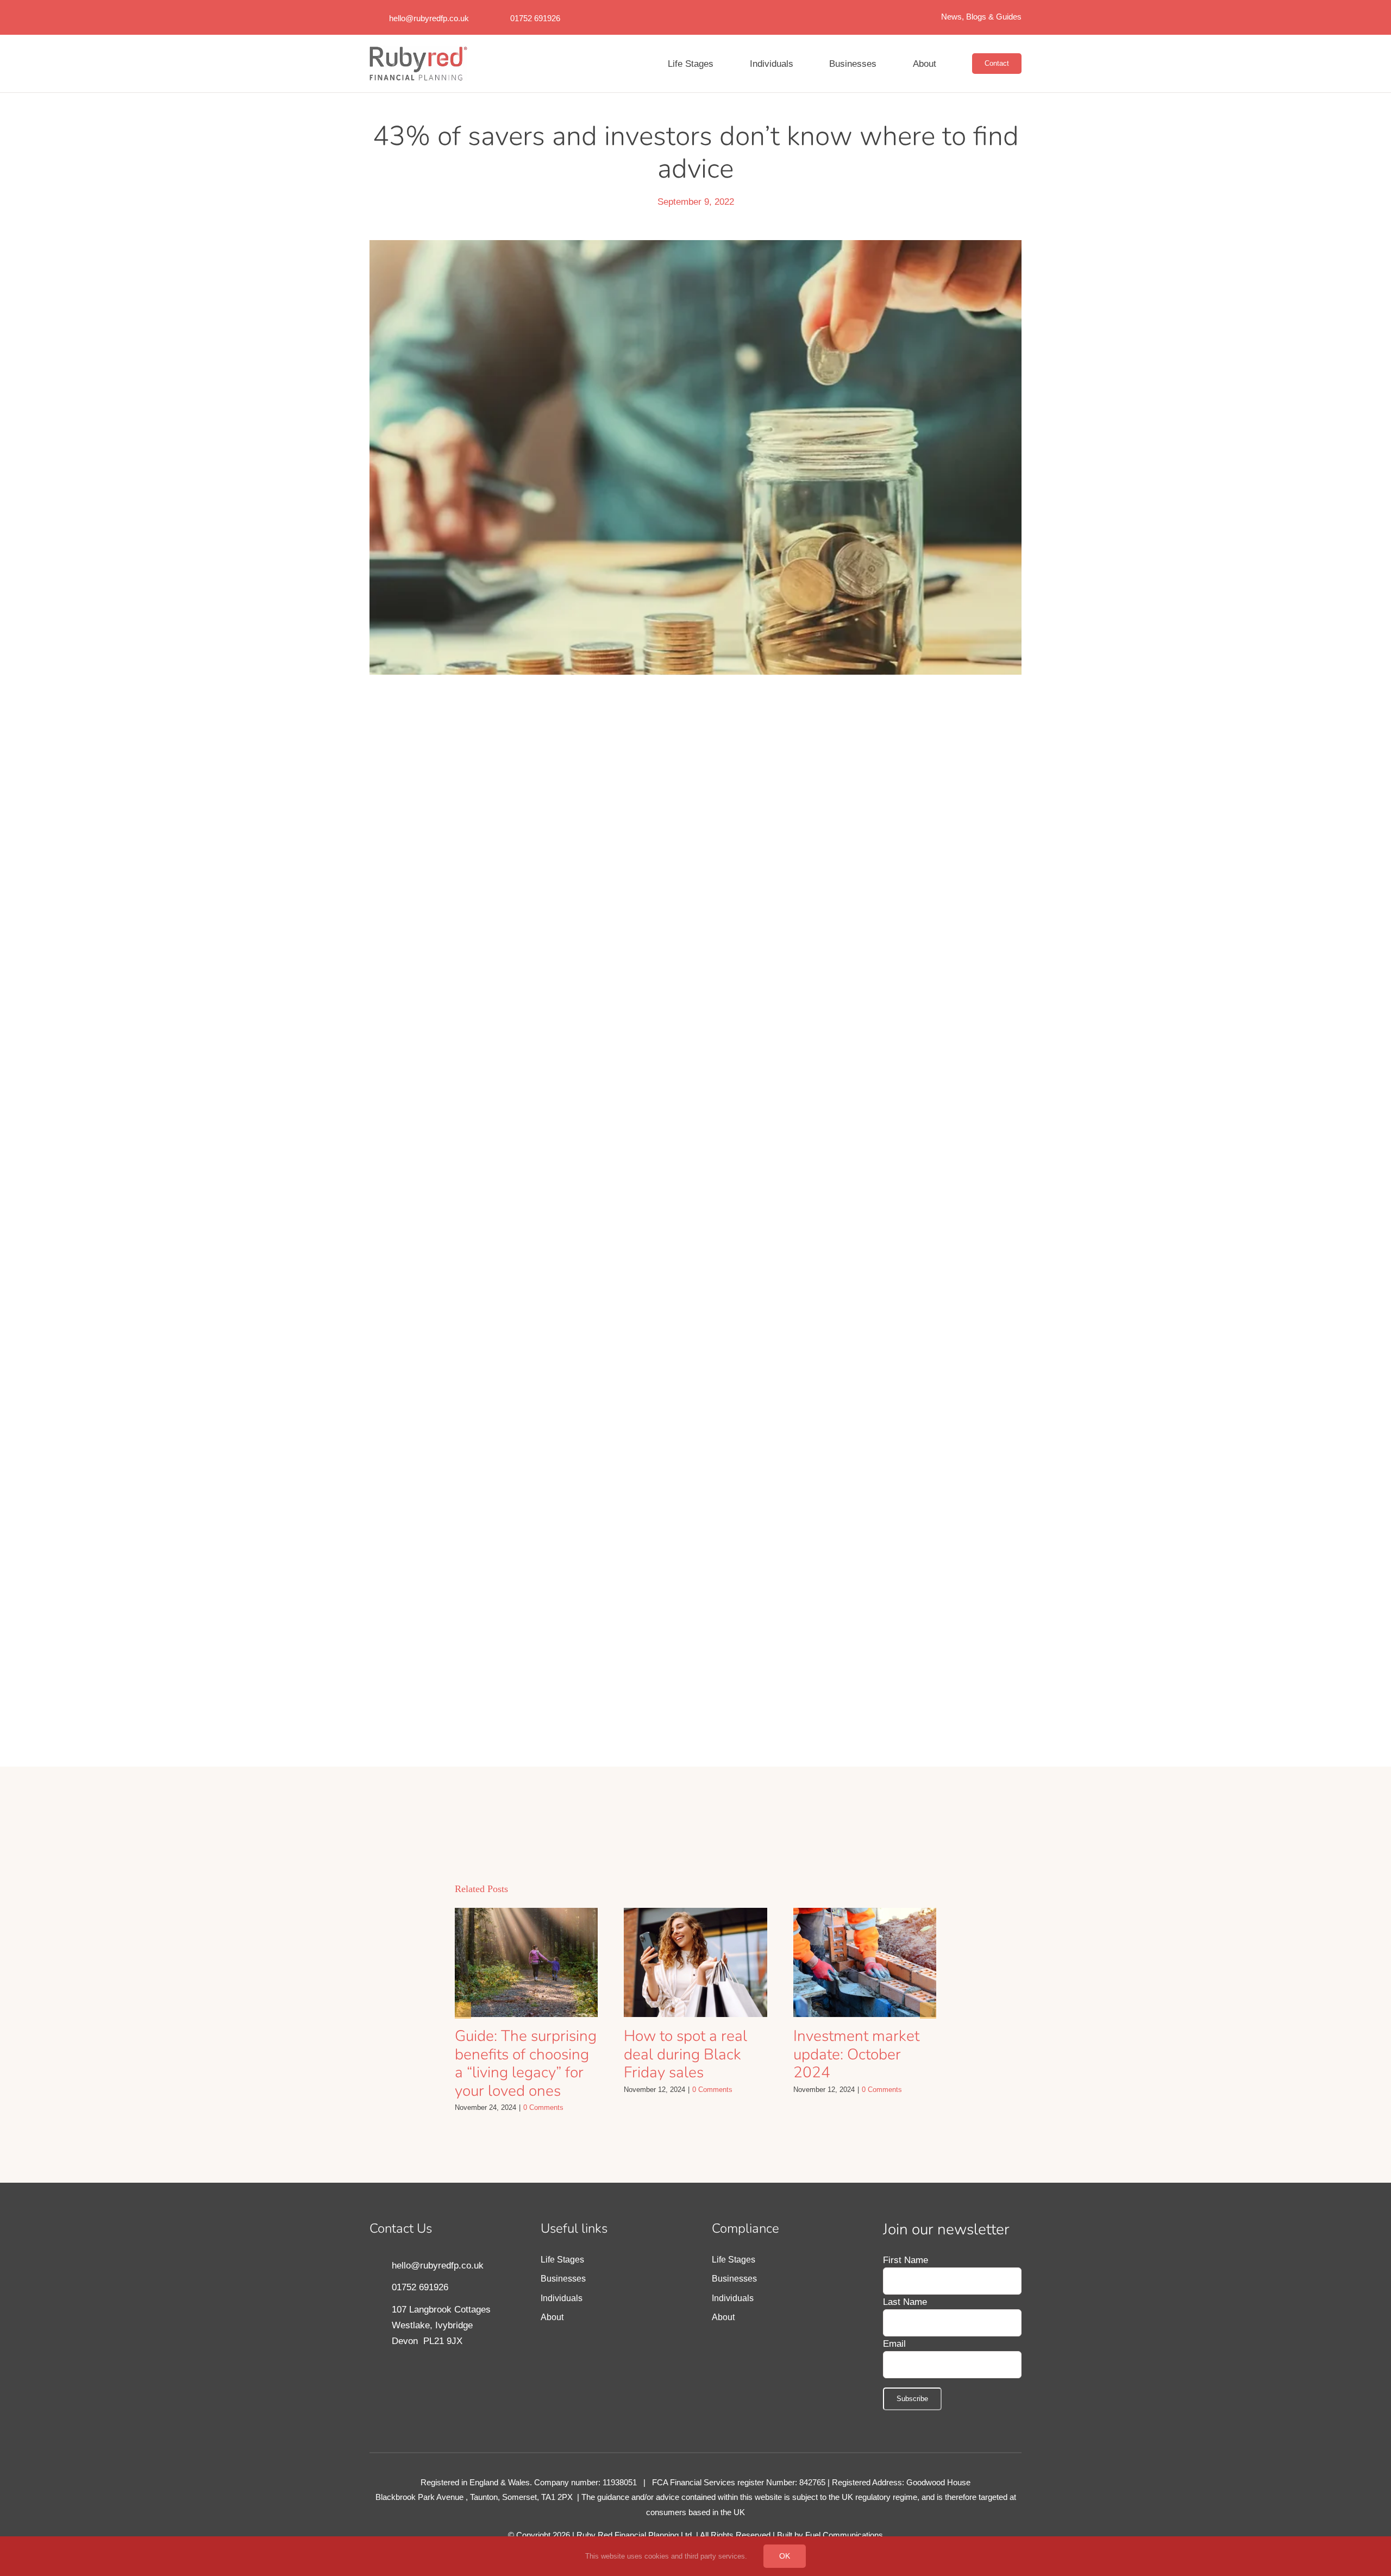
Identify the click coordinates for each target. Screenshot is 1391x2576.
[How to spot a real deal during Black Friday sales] (695, 1977)
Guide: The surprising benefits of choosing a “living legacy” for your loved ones (526, 2078)
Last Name (905, 2317)
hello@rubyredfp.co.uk (430, 18)
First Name (906, 2275)
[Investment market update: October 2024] (865, 1977)
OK (784, 2556)
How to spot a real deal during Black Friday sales (685, 2069)
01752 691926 (540, 18)
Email (895, 2358)
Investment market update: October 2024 (856, 2069)
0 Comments (547, 2122)
